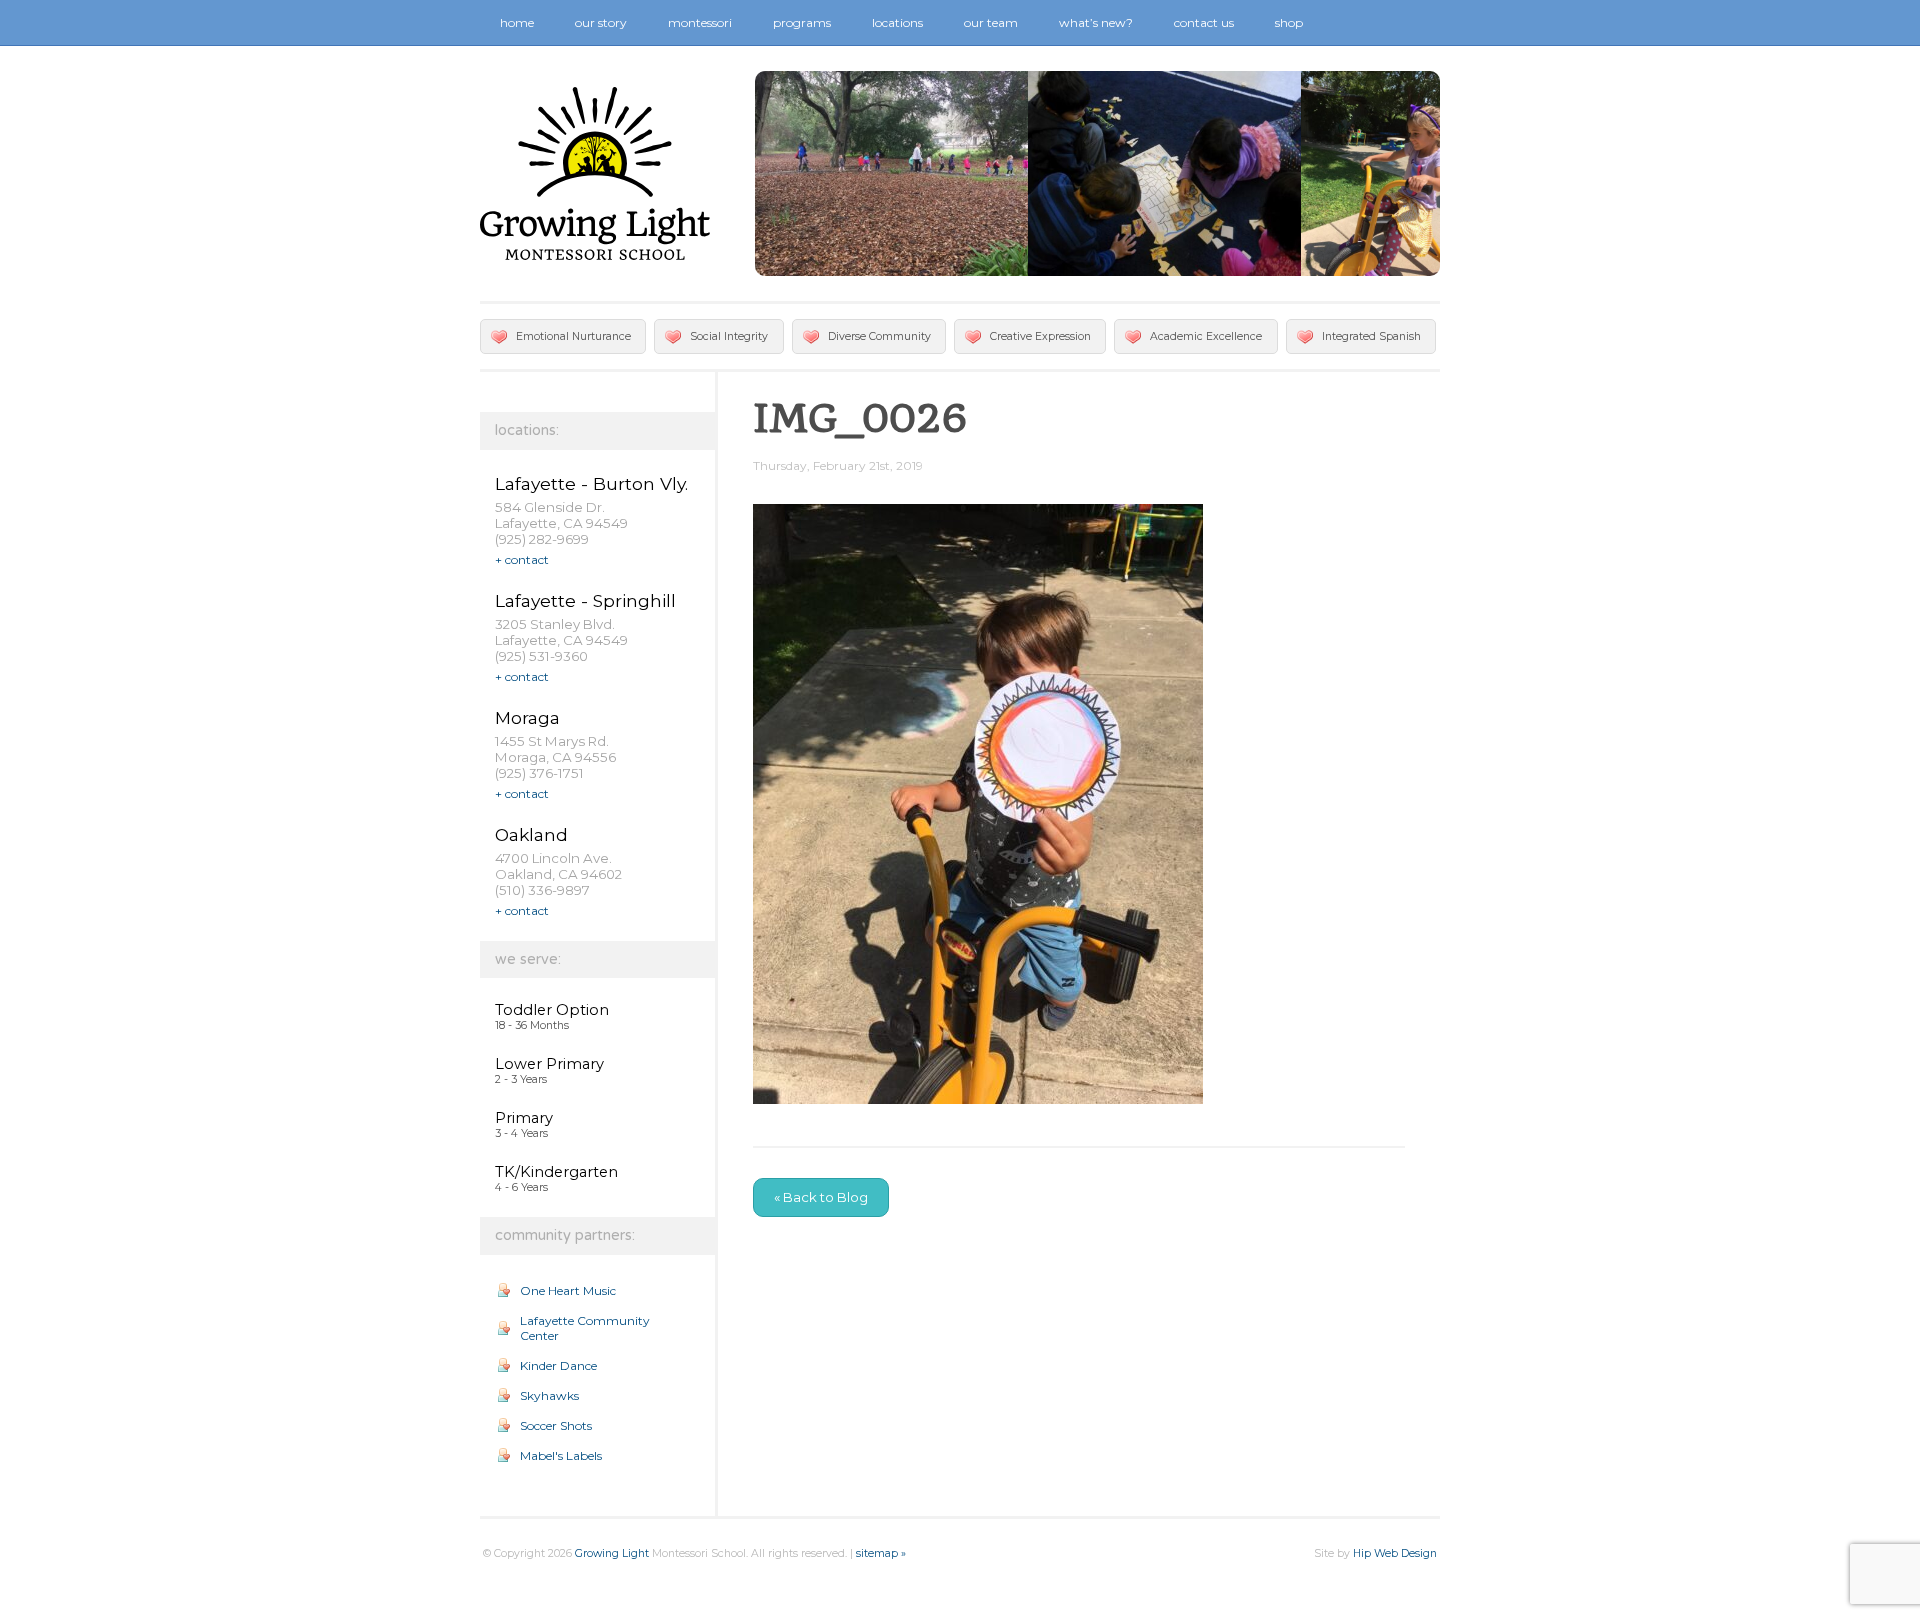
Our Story (601, 22)
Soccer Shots (556, 1425)
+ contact (522, 559)
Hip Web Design (1395, 1553)
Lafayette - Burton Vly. (591, 483)
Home (517, 22)
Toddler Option (552, 1010)
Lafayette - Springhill (585, 600)
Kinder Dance (558, 1365)
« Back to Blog (821, 1197)
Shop (1289, 22)
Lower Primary (549, 1064)
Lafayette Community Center (585, 1328)
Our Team (991, 22)
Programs (802, 22)
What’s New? (1096, 22)
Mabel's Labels (561, 1455)
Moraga (527, 717)
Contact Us (1204, 22)
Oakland (531, 834)
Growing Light (612, 1553)
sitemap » (881, 1553)
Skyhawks (549, 1395)
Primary (524, 1118)
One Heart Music (568, 1290)
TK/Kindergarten (556, 1172)
